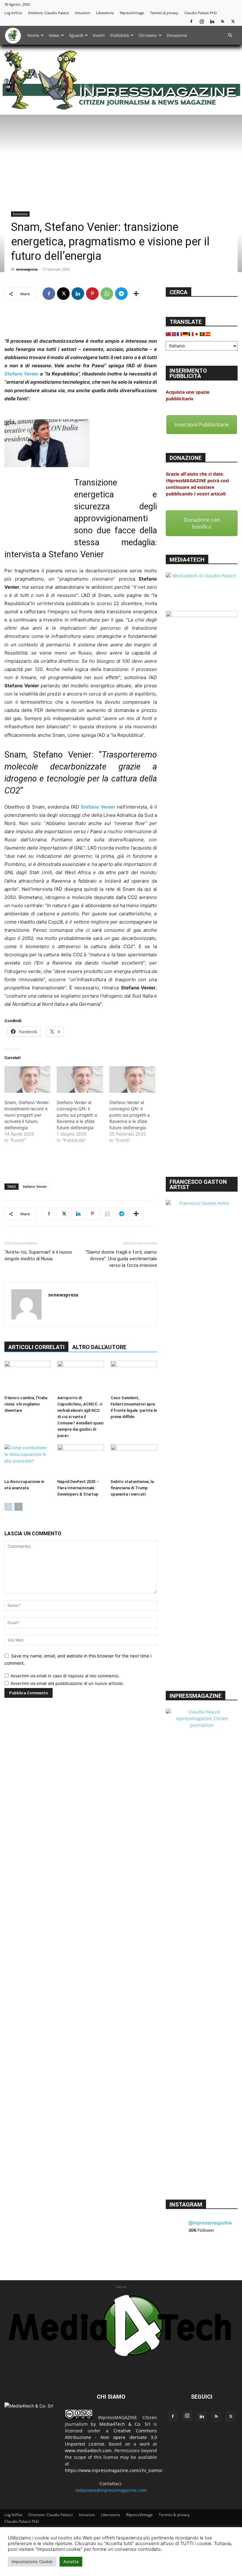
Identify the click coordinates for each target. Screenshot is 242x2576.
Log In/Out (13, 13)
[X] (233, 21)
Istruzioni (83, 13)
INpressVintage (132, 13)
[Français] (180, 334)
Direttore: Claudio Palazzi (49, 13)
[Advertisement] (81, 321)
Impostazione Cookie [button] (32, 2562)
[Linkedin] (212, 21)
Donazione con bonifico (202, 523)
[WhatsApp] (107, 294)
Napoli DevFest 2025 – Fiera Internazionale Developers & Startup (78, 1488)
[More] (136, 294)
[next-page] (18, 1507)
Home (33, 35)
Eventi (99, 35)
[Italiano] (191, 334)
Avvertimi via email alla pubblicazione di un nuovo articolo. (67, 1683)
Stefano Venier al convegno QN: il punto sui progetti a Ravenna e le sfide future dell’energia (77, 1115)
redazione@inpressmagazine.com (111, 2490)
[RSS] (222, 21)
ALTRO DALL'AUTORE (99, 1347)
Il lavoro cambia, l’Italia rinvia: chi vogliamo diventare (26, 1404)
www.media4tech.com (88, 2450)
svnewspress (27, 269)
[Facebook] (191, 21)
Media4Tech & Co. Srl (125, 2424)
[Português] (203, 334)
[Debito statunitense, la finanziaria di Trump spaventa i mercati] (134, 1460)
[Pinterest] (92, 294)
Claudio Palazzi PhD (201, 13)
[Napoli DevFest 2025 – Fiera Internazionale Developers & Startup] (81, 1460)
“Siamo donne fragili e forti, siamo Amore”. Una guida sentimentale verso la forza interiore (121, 1259)
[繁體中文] (169, 334)
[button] (230, 35)
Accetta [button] (71, 2562)
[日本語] (197, 334)
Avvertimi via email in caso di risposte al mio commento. (65, 1676)
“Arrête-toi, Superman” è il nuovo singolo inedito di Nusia (38, 1255)
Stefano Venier (22, 374)
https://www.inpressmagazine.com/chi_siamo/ (114, 2470)
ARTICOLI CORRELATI (36, 1347)
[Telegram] (121, 294)
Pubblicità (120, 35)
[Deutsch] (186, 334)
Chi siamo (148, 35)
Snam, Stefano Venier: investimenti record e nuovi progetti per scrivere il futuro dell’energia (27, 1115)
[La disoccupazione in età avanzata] (28, 1460)
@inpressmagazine (210, 2223)
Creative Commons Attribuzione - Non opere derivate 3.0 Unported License (111, 2437)
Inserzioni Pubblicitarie (202, 425)
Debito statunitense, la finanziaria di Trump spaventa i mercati (132, 1488)
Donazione (177, 35)
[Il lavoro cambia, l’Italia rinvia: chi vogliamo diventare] (28, 1377)
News (54, 35)
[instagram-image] (178, 2253)
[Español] (208, 334)
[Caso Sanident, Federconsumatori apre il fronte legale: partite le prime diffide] (134, 1377)
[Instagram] (202, 21)
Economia (20, 214)
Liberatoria (105, 13)
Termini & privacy (164, 13)
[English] (174, 334)
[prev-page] (8, 1507)
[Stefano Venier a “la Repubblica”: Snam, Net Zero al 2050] (81, 443)
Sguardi (76, 35)
